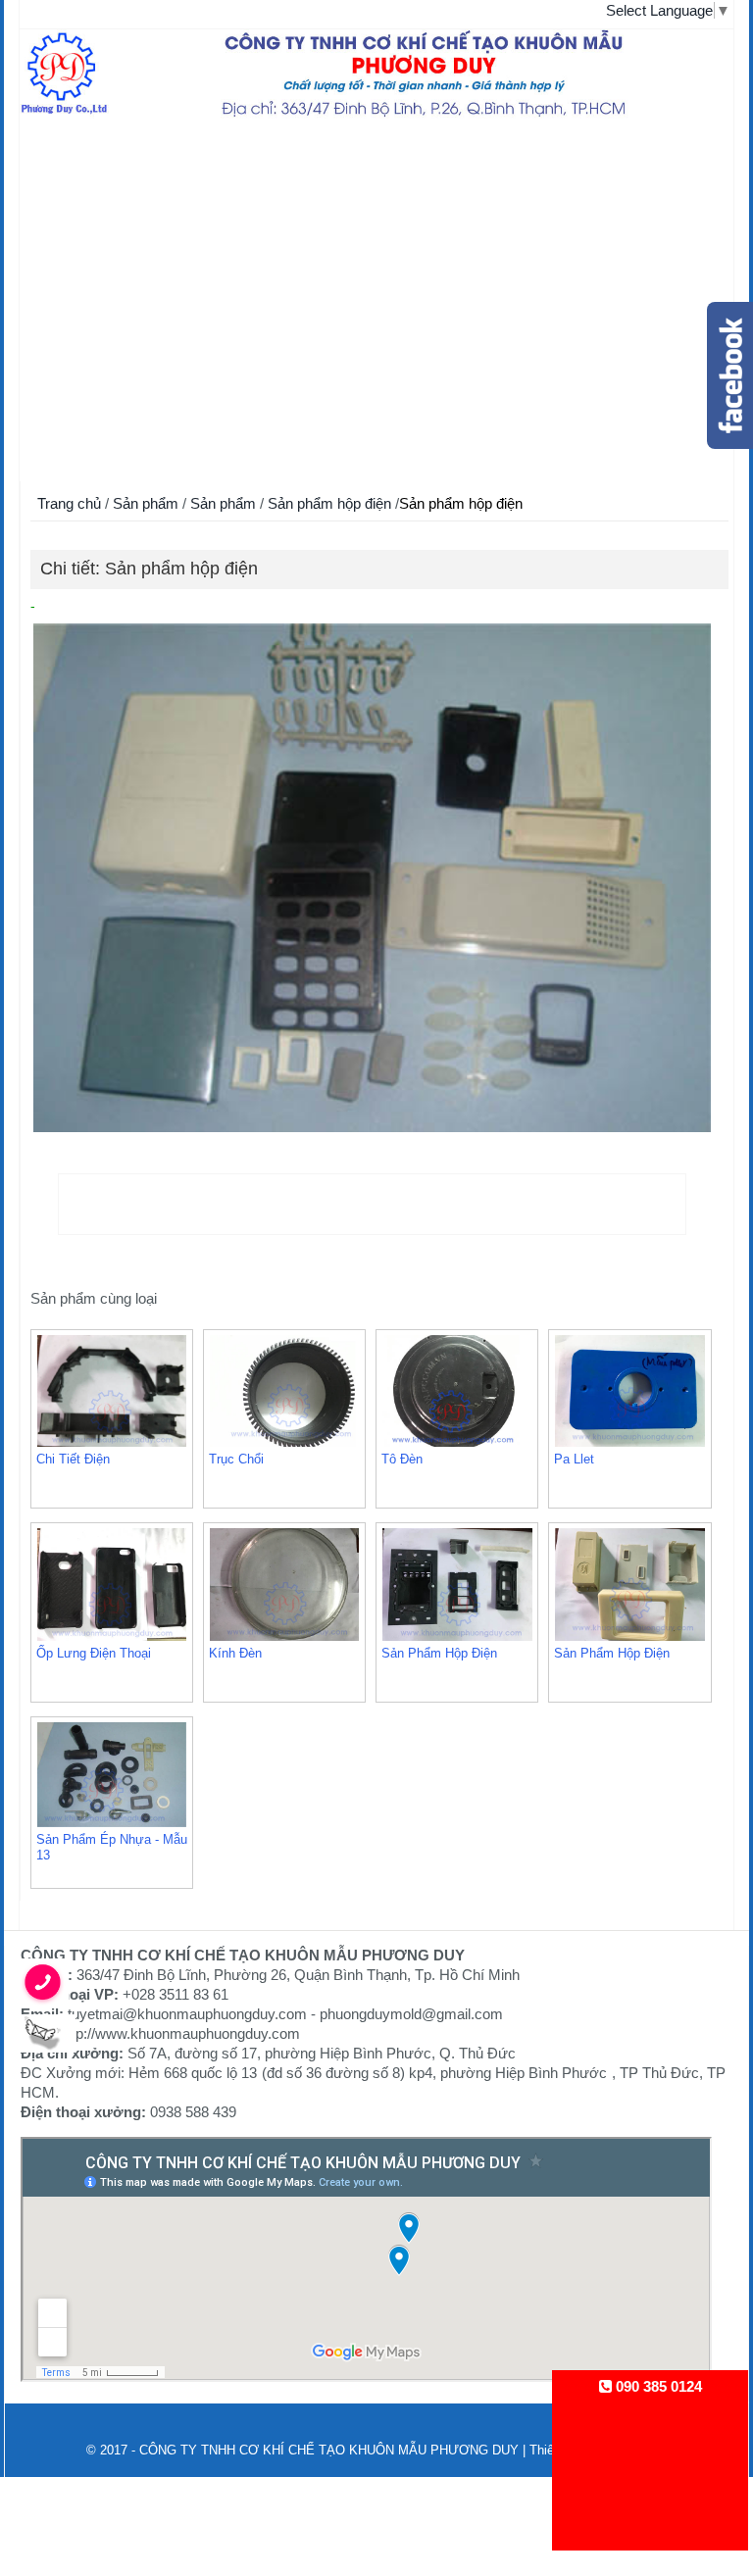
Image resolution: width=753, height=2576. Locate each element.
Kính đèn (235, 1653)
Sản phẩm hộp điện (331, 503)
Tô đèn (402, 1459)
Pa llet (574, 1459)
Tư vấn (83, 393)
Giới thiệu (83, 206)
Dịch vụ (83, 314)
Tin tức (83, 353)
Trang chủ (83, 148)
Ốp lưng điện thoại (94, 1653)
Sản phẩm (83, 265)
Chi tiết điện (73, 1459)
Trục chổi (236, 1459)
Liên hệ (83, 432)
